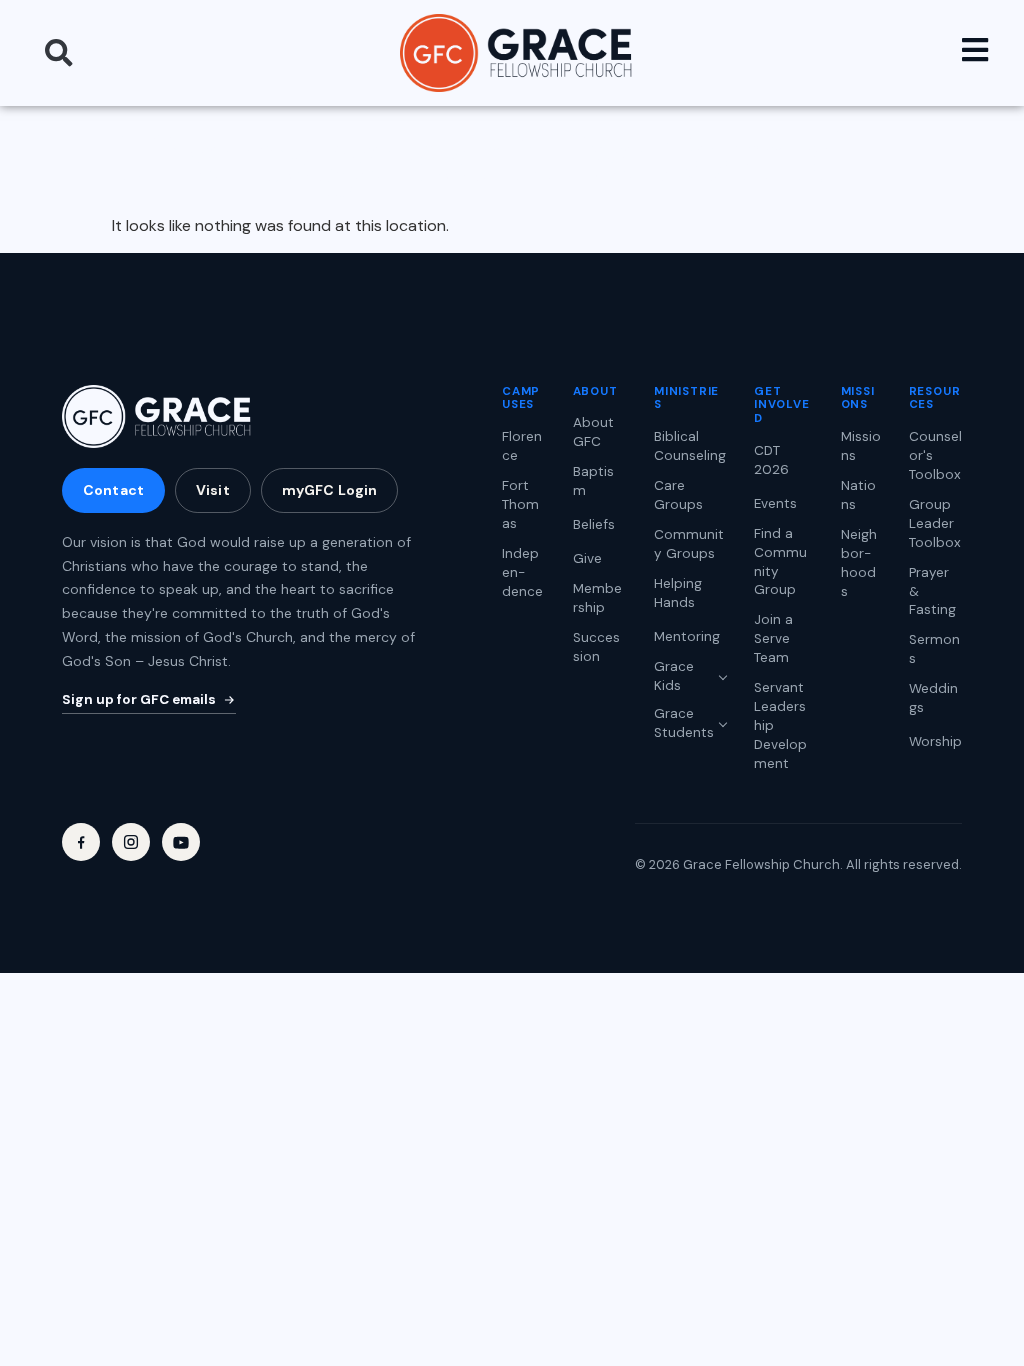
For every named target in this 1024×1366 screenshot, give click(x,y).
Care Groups (678, 495)
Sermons (934, 649)
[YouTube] (181, 842)
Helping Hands (678, 593)
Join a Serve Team (773, 638)
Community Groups (689, 544)
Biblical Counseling (690, 446)
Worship (935, 741)
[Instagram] (131, 842)
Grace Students (684, 723)
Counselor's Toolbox (935, 455)
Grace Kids (674, 676)
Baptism (593, 481)
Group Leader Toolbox (935, 523)
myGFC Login (330, 490)
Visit (213, 490)
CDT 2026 (771, 460)
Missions (861, 446)
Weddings (933, 698)
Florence (522, 446)
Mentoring (687, 636)
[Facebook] (81, 842)
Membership (597, 598)
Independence (522, 572)
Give (587, 558)
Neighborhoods (859, 563)
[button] (59, 53)
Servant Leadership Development (780, 725)
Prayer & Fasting (932, 591)
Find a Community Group (780, 562)
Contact (113, 490)
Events (775, 503)
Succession (596, 647)
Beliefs (594, 524)
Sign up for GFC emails (139, 699)
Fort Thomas (520, 504)
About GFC (593, 432)
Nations (858, 495)
